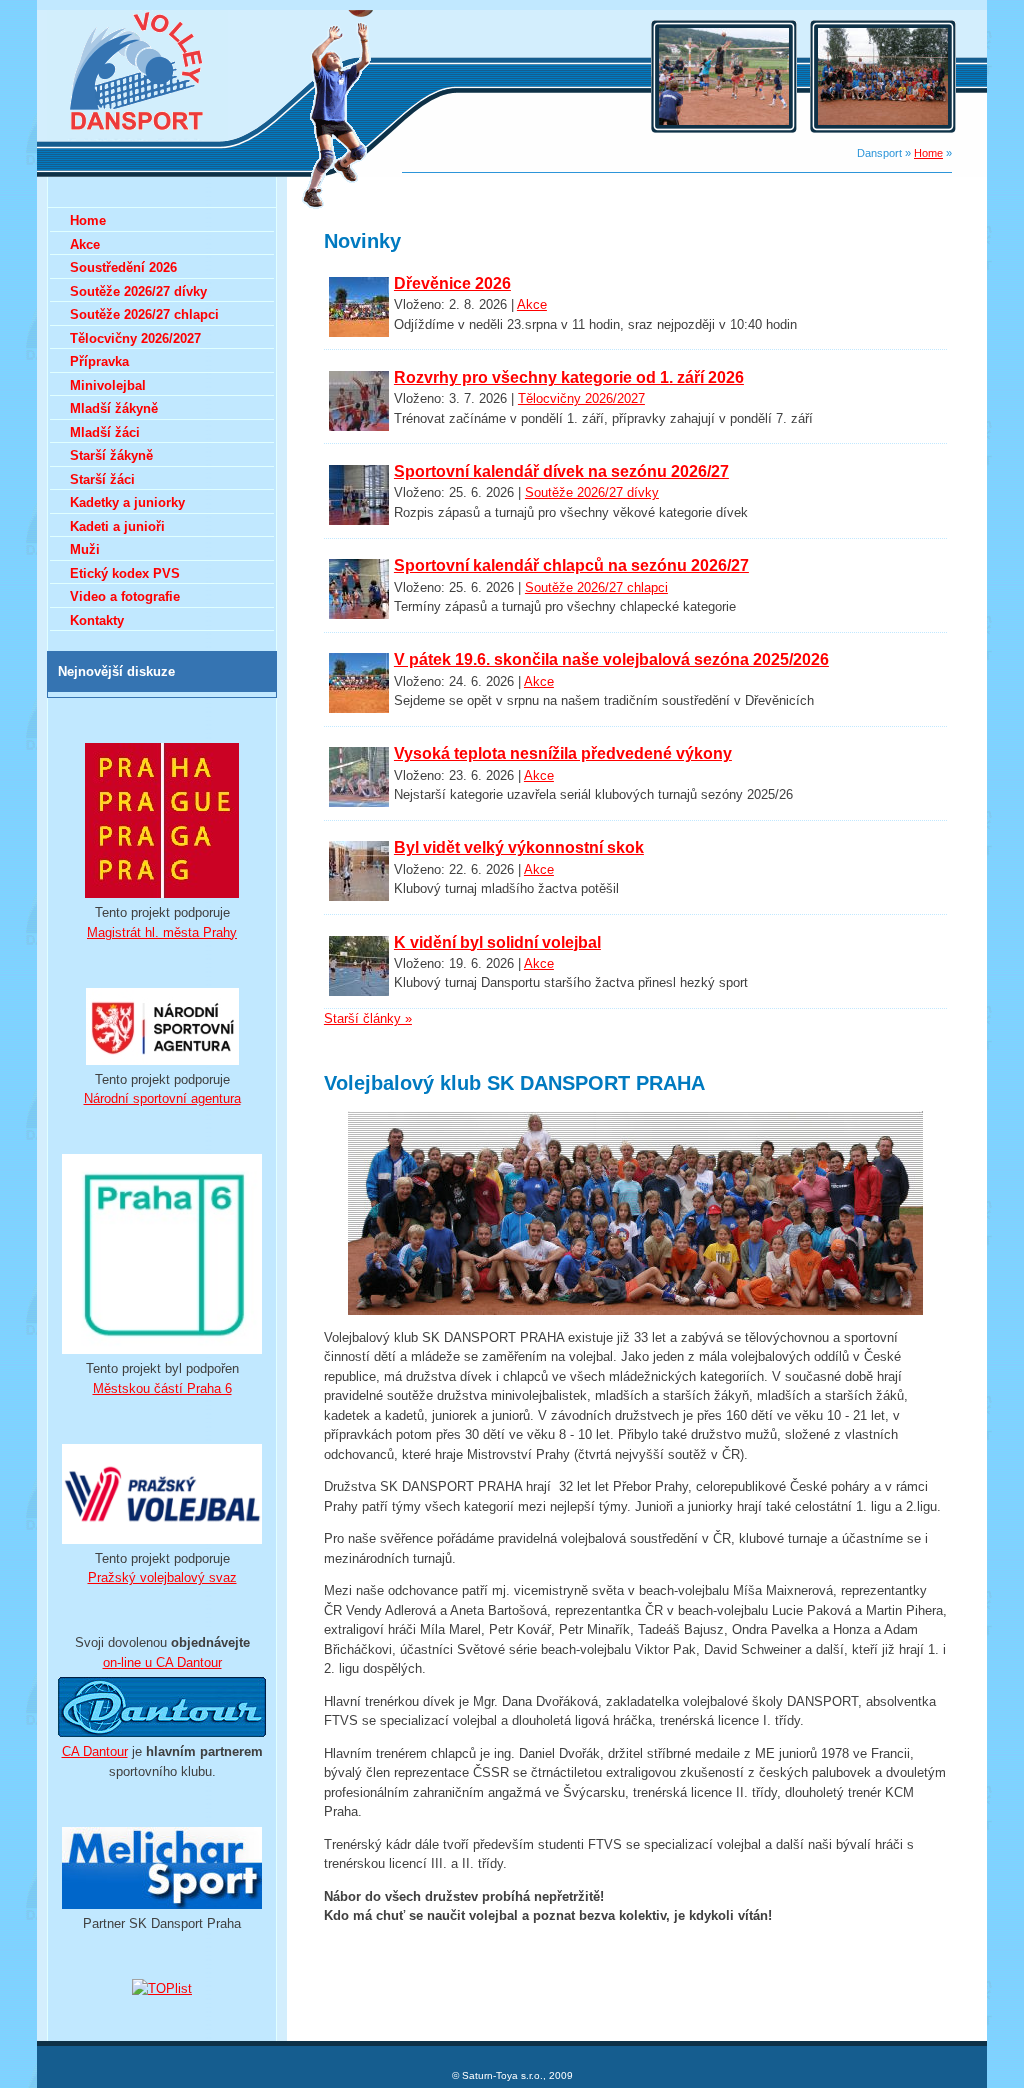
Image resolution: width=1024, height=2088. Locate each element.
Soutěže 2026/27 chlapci (596, 587)
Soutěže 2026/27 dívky (592, 492)
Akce (532, 304)
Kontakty (97, 620)
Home (928, 153)
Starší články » (368, 1018)
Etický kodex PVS (125, 573)
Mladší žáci (105, 432)
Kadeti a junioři (117, 526)
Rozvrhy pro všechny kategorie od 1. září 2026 (569, 377)
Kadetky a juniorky (127, 502)
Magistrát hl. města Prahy (162, 932)
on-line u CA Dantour (162, 1662)
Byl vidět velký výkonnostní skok (519, 847)
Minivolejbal (108, 385)
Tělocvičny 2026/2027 (581, 398)
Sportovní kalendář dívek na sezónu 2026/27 (561, 471)
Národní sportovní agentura (162, 1098)
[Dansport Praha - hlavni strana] (137, 135)
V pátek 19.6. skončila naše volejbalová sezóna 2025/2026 (611, 659)
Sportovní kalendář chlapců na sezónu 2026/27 (571, 565)
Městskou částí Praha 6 (162, 1388)
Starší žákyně (111, 455)
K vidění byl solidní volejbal (497, 942)
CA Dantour (95, 1751)
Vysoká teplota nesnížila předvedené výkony (563, 753)
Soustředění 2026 (123, 267)
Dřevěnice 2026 (452, 283)
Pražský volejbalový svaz (162, 1577)
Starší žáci (102, 479)
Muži (85, 549)
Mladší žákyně (114, 408)
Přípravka (99, 361)
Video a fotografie (125, 596)
